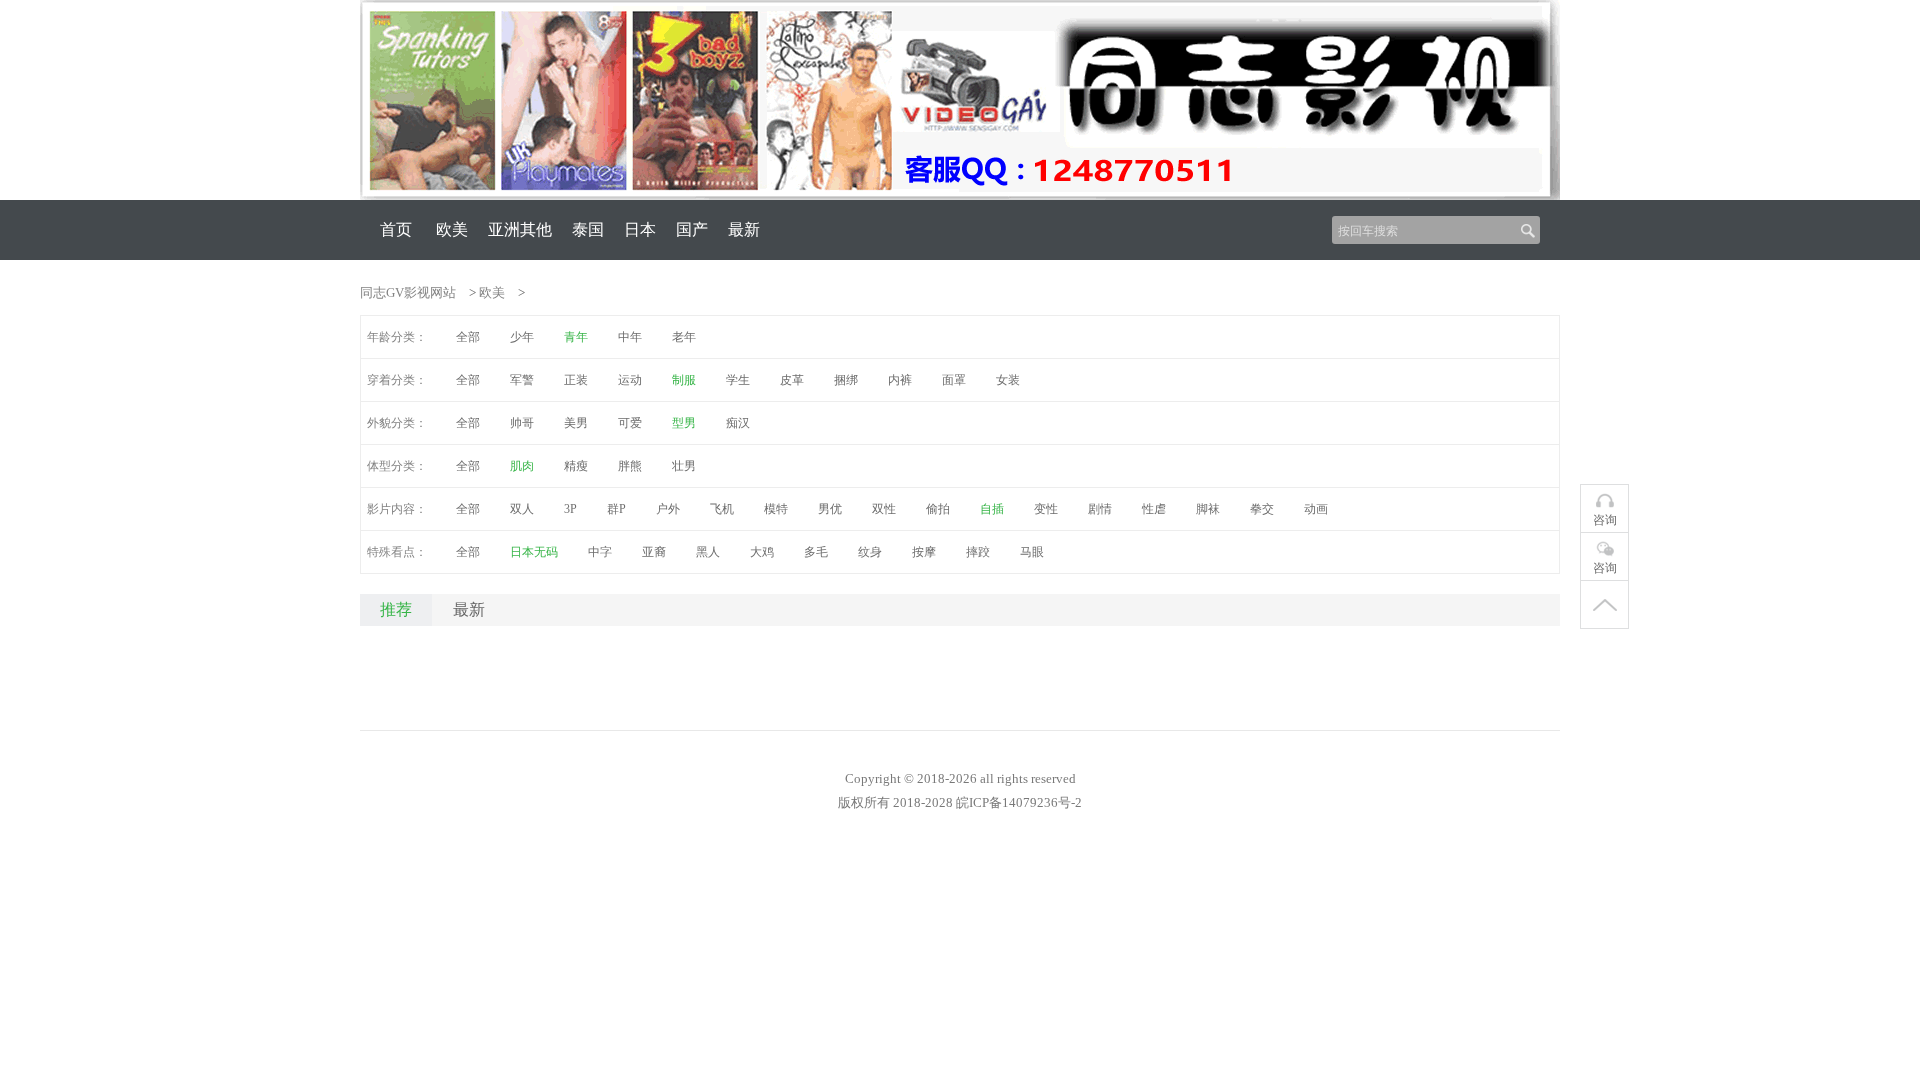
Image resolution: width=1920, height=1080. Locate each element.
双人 (522, 509)
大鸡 (762, 552)
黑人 (708, 552)
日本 (640, 229)
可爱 (630, 423)
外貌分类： (397, 423)
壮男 (684, 466)
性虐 (1154, 509)
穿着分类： (397, 380)
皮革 (792, 380)
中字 (600, 552)
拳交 (1262, 509)
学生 (738, 380)
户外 (668, 509)
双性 (884, 509)
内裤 (900, 380)
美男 (576, 423)
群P (616, 509)
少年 (522, 337)
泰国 (588, 229)
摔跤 (978, 552)
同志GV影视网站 (408, 292)
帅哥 (522, 423)
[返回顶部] (1604, 605)
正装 (576, 380)
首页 (396, 229)
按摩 (924, 552)
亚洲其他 (520, 229)
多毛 (816, 552)
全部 (468, 337)
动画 (1316, 509)
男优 (830, 509)
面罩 (954, 380)
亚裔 (654, 552)
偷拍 (938, 509)
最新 (744, 229)
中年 (630, 337)
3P (570, 509)
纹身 (870, 552)
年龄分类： (397, 337)
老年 (684, 337)
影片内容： (397, 509)
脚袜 (1208, 509)
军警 (522, 380)
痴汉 (738, 423)
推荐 (396, 609)
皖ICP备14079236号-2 (1019, 802)
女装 (1008, 380)
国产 (692, 229)
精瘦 (576, 466)
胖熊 (630, 466)
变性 (1046, 509)
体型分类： (397, 466)
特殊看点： (397, 552)
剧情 (1100, 509)
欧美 (452, 229)
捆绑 (846, 380)
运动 (630, 380)
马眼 (1032, 552)
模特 (776, 509)
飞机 (722, 509)
